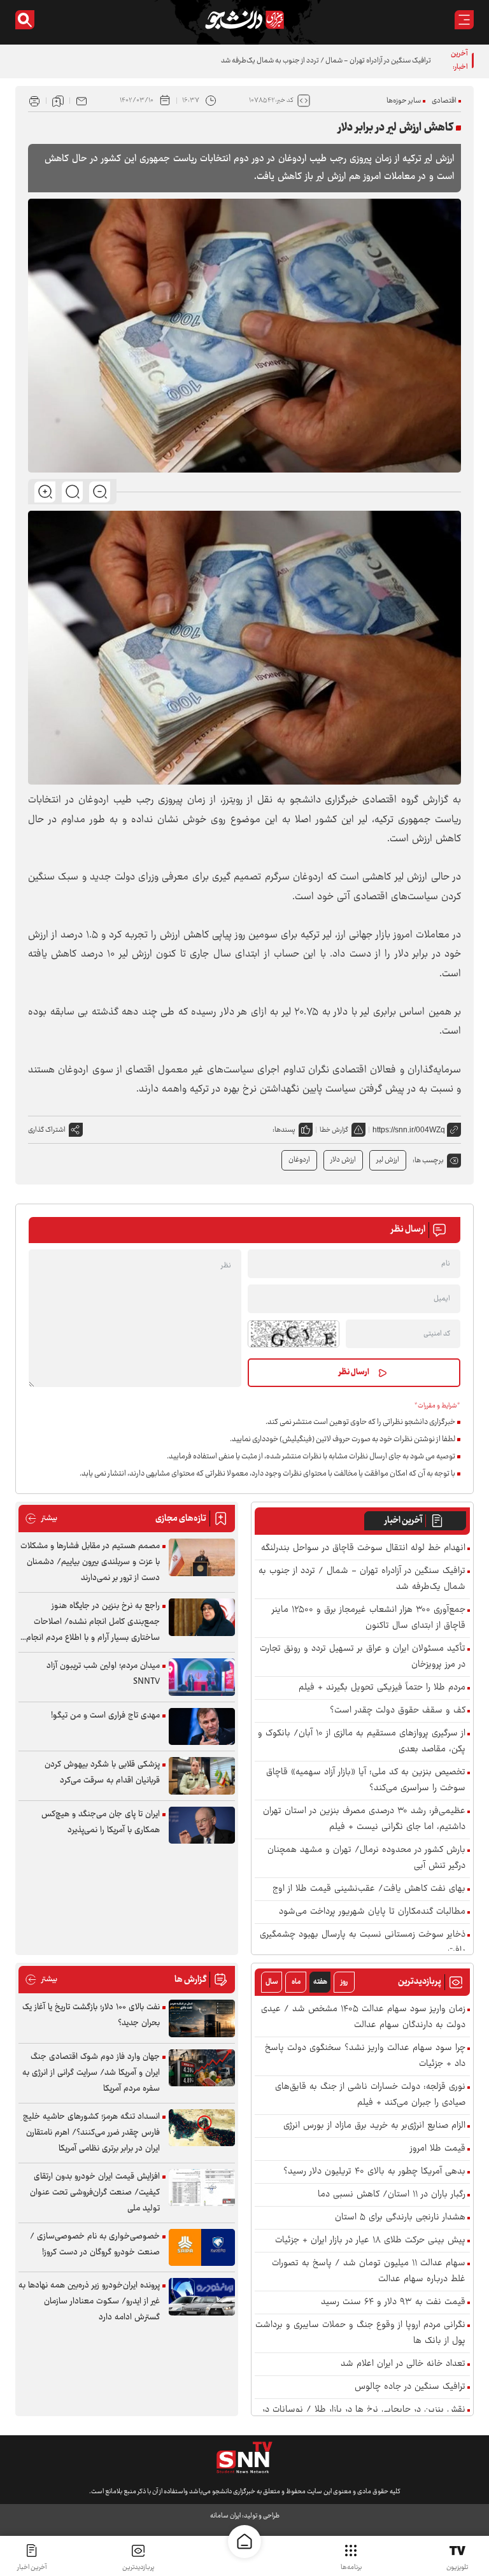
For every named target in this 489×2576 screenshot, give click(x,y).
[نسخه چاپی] (34, 101)
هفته (320, 1982)
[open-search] (25, 20)
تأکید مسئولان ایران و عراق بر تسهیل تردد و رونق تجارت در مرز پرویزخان (363, 1657)
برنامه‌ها (351, 2567)
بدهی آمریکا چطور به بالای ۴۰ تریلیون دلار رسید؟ (374, 2172)
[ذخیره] (58, 101)
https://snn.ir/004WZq (409, 1130)
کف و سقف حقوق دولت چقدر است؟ (398, 1711)
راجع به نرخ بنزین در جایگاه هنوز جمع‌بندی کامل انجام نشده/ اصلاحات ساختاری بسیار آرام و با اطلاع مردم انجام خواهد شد (93, 1622)
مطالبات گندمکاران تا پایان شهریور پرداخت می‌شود (372, 1912)
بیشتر (41, 1519)
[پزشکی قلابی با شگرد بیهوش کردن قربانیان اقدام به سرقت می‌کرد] (202, 1776)
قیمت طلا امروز (438, 2149)
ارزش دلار (343, 1160)
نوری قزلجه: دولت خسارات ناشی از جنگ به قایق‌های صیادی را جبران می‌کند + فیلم (370, 2095)
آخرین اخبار (403, 1521)
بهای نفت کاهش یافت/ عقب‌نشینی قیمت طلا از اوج (369, 1889)
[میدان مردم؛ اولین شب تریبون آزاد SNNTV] (202, 1677)
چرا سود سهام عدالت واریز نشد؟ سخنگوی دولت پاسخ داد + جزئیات (365, 2056)
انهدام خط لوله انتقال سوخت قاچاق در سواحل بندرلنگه (363, 1548)
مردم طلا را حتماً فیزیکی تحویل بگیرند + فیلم (382, 1688)
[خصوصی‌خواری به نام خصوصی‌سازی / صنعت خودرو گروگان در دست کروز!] (202, 2248)
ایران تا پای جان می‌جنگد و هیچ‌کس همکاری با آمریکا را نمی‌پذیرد (101, 1822)
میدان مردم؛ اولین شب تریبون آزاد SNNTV (103, 1674)
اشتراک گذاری (47, 1130)
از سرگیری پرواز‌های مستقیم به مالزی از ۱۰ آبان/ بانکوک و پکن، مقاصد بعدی (362, 1742)
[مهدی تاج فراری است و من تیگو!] (202, 1727)
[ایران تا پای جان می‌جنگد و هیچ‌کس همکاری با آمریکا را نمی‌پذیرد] (202, 1825)
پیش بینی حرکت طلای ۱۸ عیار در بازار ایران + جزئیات (370, 2241)
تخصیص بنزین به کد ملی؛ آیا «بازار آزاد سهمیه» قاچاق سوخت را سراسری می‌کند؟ (366, 1781)
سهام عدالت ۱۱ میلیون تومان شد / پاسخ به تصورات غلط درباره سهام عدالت (369, 2272)
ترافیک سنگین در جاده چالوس (410, 2387)
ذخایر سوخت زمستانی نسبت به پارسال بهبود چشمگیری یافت (363, 1943)
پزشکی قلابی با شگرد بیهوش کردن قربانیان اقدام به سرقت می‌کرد (102, 1773)
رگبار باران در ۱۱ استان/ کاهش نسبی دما (392, 2195)
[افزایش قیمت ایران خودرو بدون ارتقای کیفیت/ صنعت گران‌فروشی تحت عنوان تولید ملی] (202, 2188)
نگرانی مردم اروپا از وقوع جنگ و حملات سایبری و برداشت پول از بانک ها (360, 2333)
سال (272, 1982)
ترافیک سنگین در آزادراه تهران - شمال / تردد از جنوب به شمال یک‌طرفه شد (326, 61)
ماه (296, 1982)
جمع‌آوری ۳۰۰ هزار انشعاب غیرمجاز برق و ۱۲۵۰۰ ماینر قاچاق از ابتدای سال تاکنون (369, 1618)
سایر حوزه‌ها (404, 101)
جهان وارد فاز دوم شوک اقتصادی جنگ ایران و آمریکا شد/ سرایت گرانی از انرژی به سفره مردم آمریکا (91, 2073)
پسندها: (284, 1130)
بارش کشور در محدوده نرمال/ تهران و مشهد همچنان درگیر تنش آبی (366, 1858)
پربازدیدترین (138, 2567)
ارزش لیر (388, 1160)
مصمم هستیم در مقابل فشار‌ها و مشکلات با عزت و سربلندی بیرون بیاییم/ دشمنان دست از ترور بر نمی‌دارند (90, 1562)
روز (344, 1982)
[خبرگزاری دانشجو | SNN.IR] (244, 20)
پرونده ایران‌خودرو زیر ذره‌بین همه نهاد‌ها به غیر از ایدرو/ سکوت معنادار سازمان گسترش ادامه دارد (89, 2302)
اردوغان (299, 1160)
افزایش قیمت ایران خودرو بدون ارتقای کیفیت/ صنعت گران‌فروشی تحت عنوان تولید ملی (95, 2193)
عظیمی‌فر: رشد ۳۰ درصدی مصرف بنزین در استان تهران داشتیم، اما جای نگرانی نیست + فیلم (364, 1819)
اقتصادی (444, 101)
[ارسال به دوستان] (81, 101)
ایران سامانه (225, 2516)
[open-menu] (464, 20)
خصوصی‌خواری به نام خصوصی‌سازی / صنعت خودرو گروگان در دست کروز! (95, 2245)
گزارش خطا (334, 1130)
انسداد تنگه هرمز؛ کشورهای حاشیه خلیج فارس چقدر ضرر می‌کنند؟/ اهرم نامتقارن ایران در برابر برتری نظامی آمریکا (91, 2133)
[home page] (244, 2542)
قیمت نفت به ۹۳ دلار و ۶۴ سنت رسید (393, 2302)
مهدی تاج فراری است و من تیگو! (105, 1716)
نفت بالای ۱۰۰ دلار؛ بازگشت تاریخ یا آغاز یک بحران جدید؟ (91, 2015)
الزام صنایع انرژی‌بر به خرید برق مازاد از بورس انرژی (374, 2126)
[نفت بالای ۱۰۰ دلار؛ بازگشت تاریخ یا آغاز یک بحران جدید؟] (202, 2018)
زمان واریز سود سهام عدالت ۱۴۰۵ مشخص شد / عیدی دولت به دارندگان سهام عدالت (363, 2017)
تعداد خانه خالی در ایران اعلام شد (403, 2364)
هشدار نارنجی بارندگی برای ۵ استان (400, 2218)
